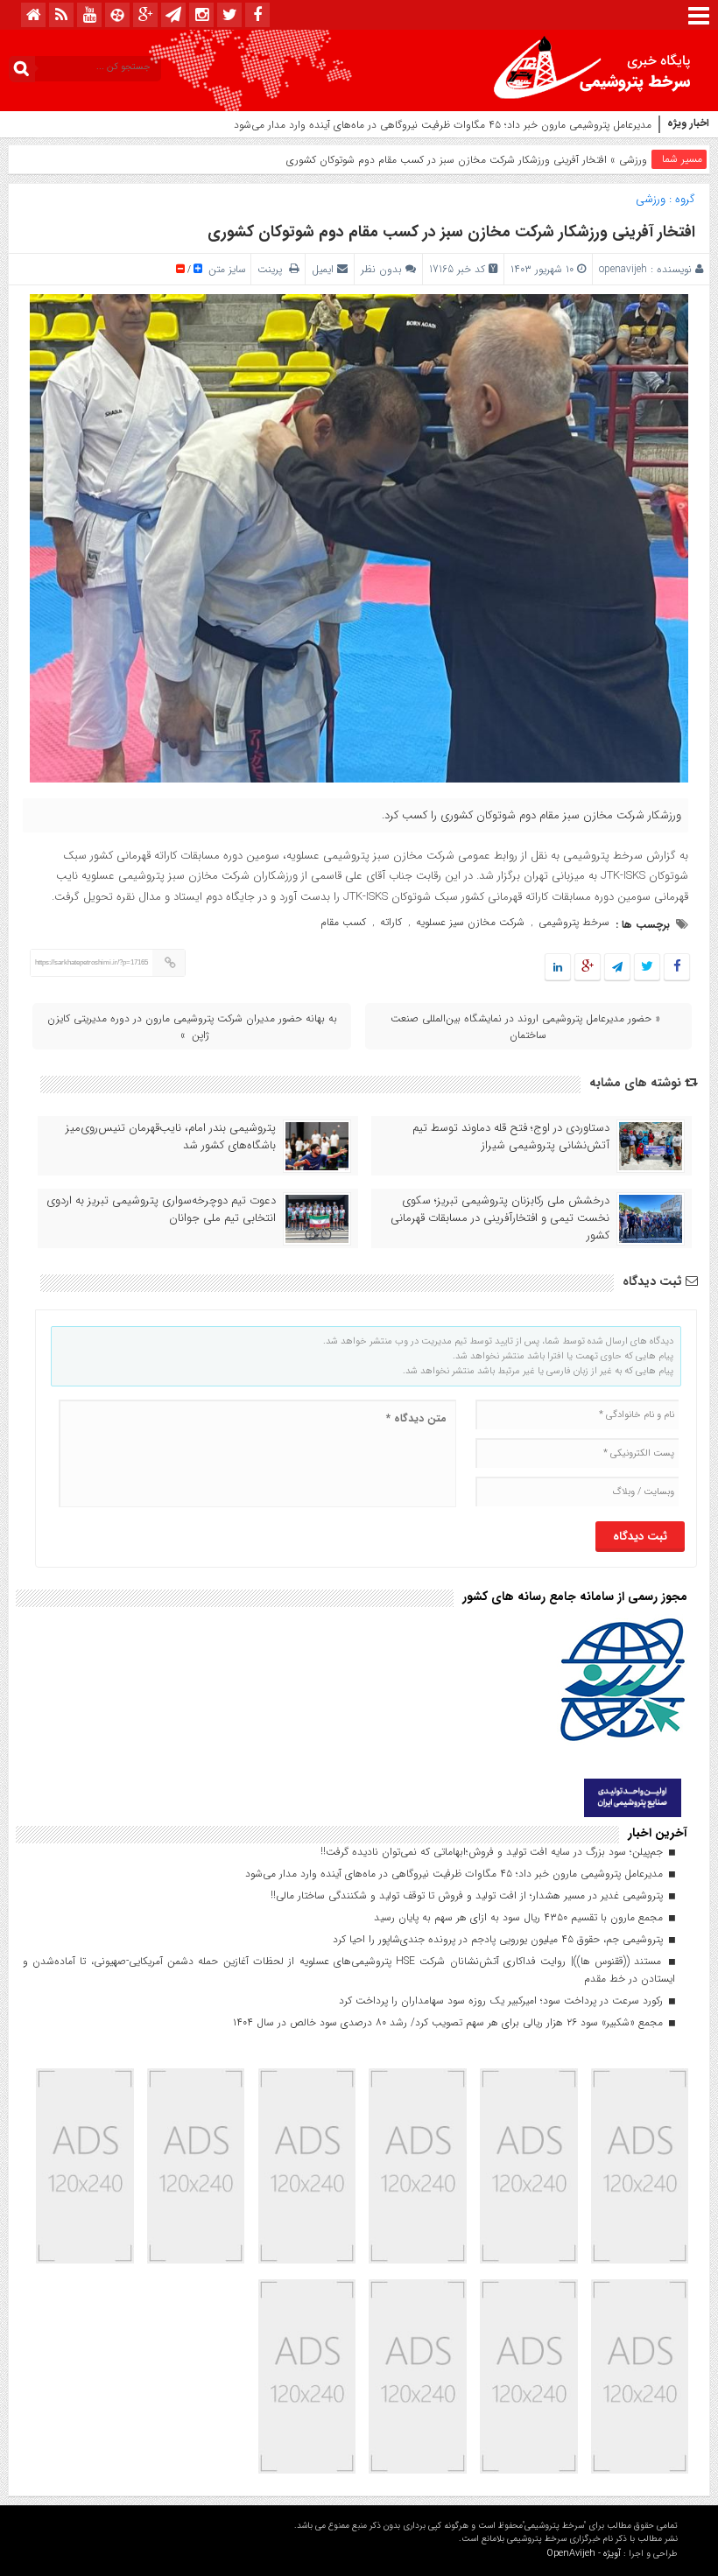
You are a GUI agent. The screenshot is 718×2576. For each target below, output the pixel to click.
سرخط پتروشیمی (574, 922)
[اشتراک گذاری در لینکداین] (558, 968)
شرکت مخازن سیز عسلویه (470, 922)
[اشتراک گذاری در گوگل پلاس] (588, 968)
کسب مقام (343, 922)
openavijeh (623, 269)
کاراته (391, 922)
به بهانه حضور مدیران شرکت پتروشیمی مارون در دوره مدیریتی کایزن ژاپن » (192, 1027)
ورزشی (633, 160)
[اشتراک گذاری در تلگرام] (617, 968)
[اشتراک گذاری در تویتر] (647, 968)
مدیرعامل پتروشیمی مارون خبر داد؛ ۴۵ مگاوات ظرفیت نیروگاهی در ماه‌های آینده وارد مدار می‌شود (443, 125)
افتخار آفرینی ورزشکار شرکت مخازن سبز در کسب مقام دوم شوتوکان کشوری (451, 232)
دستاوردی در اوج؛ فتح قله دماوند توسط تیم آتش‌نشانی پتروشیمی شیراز (511, 1137)
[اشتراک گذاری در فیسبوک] (676, 968)
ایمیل (323, 269)
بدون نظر (381, 269)
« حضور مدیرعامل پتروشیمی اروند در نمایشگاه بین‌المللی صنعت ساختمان (525, 1027)
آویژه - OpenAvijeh (584, 2554)
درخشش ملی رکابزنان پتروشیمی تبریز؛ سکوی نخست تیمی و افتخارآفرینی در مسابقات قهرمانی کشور (500, 1218)
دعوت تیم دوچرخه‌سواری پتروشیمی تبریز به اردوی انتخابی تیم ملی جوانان (161, 1210)
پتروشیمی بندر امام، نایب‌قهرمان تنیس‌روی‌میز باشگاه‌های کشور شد (171, 1137)
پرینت (273, 269)
